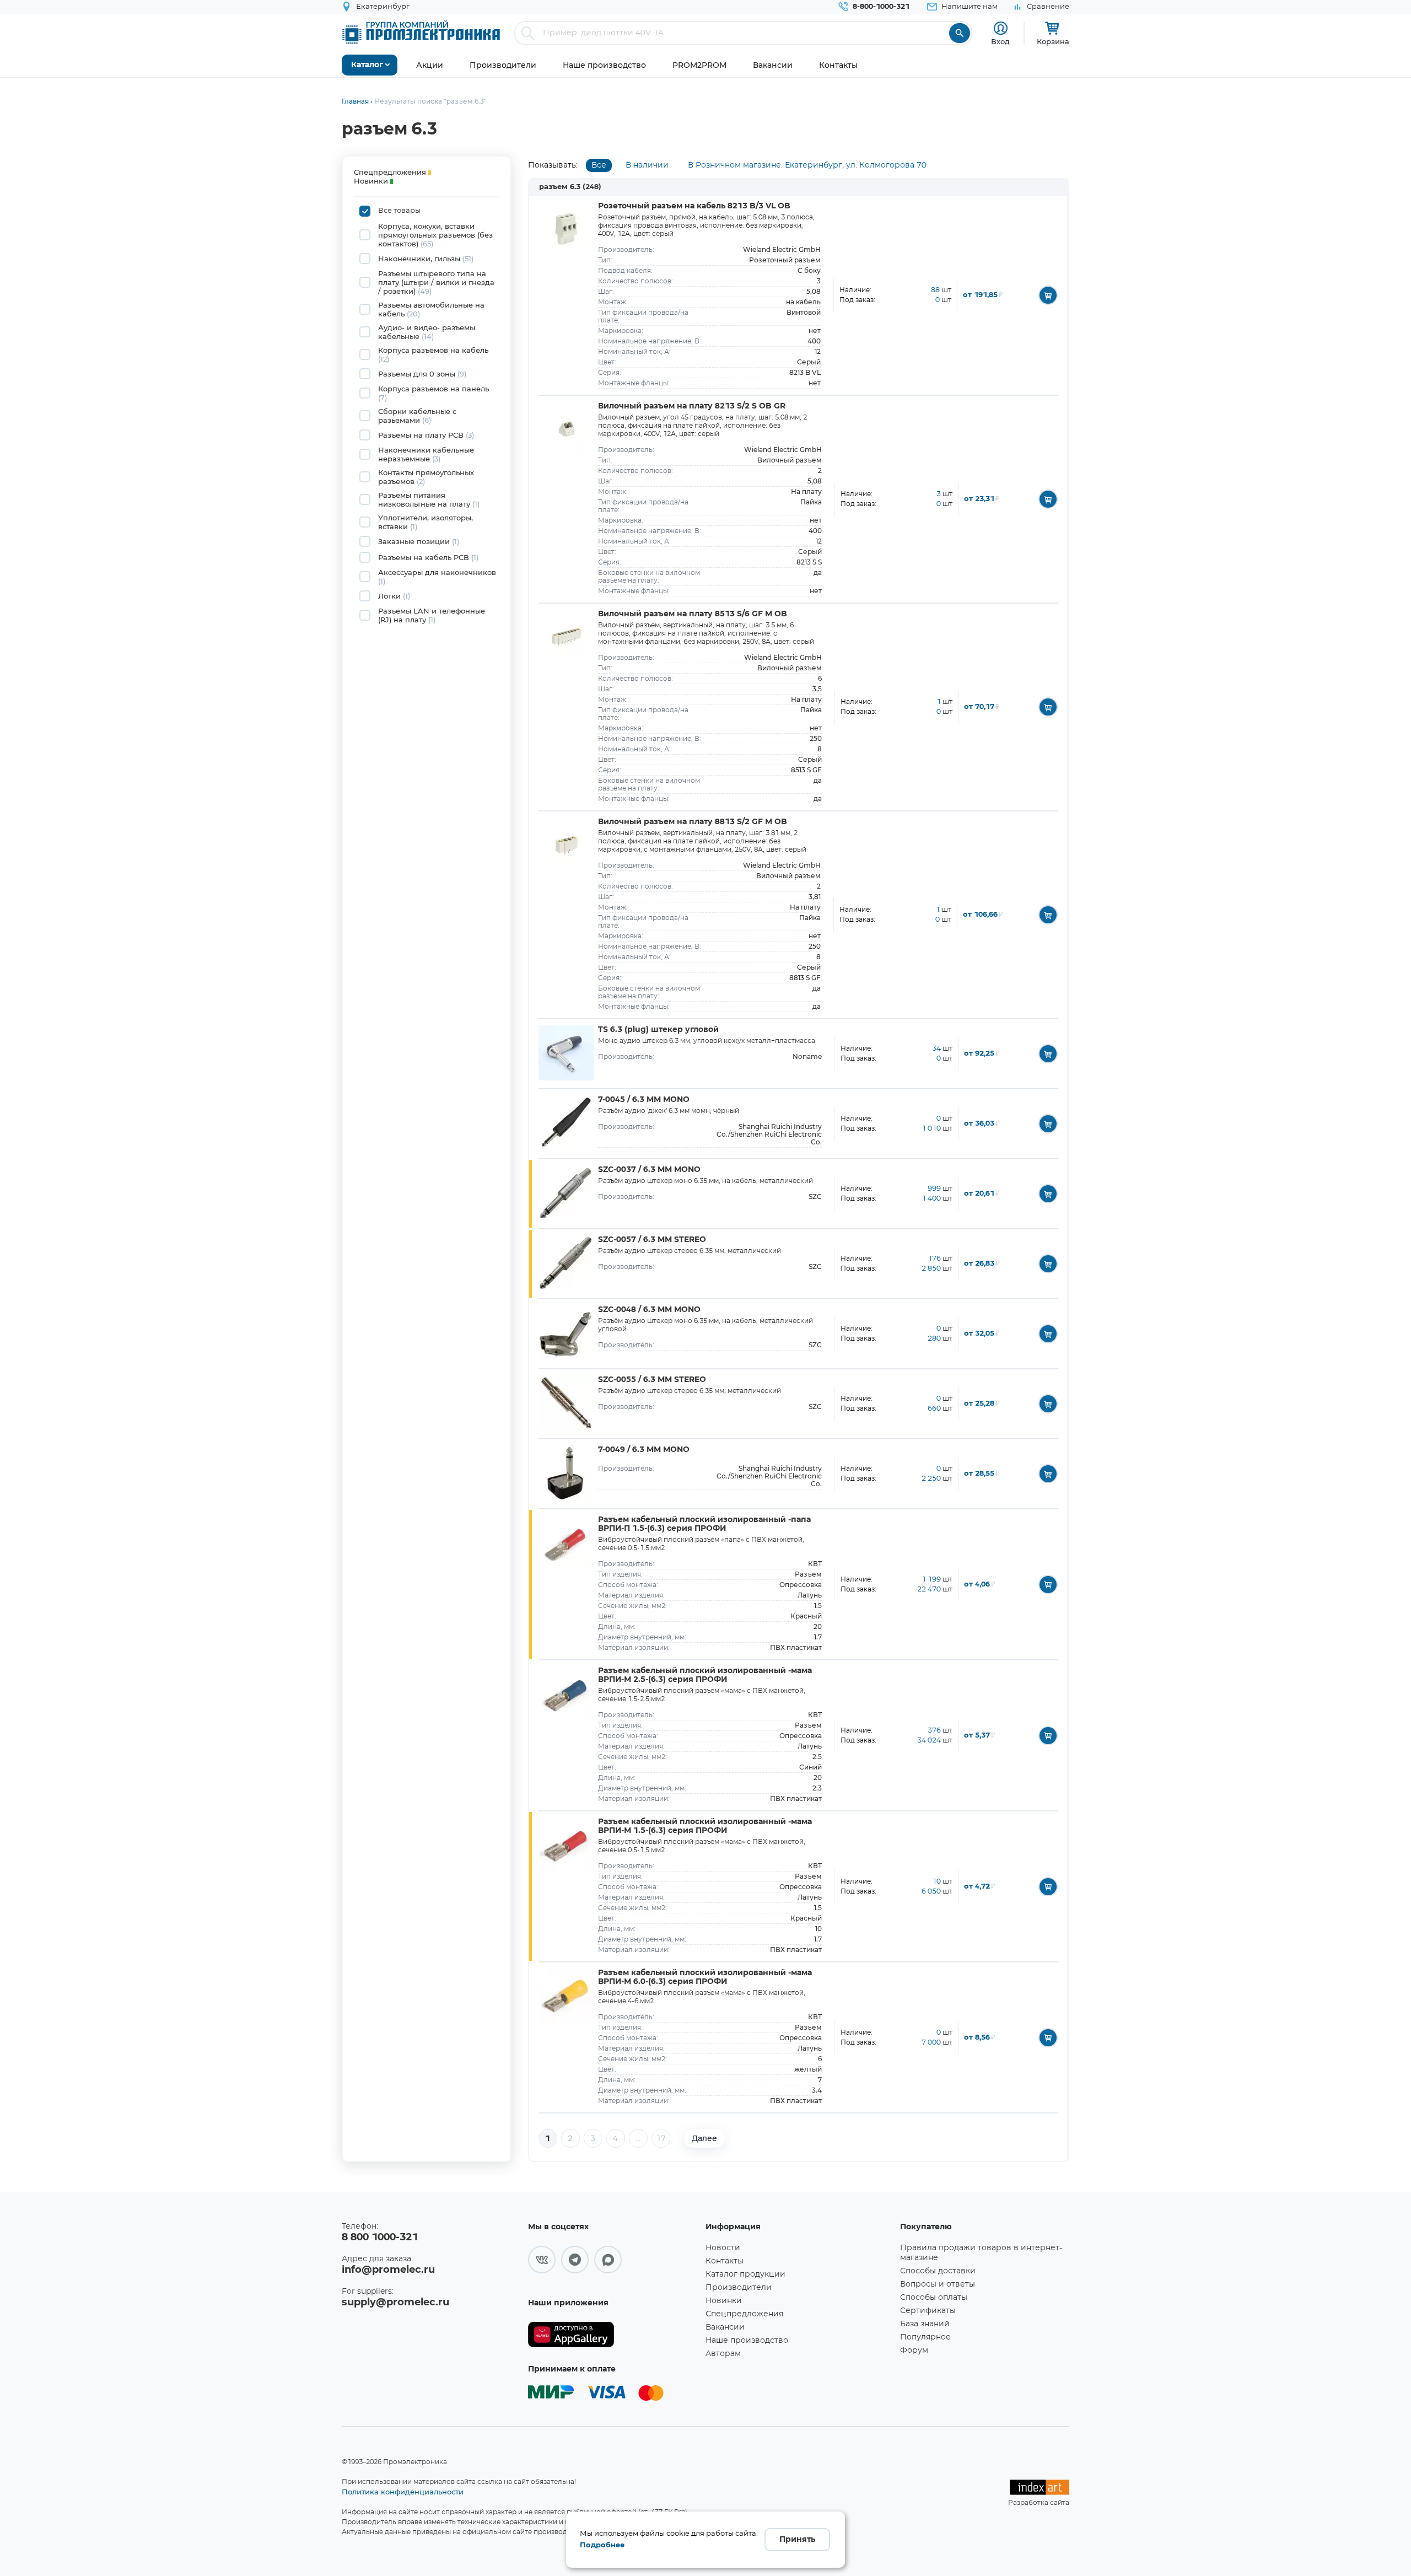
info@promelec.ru (388, 2270)
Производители (739, 2288)
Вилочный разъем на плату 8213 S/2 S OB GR (692, 406)
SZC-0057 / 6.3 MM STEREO (652, 1240)
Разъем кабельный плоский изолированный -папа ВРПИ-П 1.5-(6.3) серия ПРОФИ (704, 1524)
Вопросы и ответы (938, 2284)
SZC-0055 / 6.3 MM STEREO (652, 1380)
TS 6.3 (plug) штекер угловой (658, 1030)
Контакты (725, 2261)
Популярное (925, 2337)
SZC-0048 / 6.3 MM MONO (649, 1310)
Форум (914, 2351)
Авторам (723, 2354)
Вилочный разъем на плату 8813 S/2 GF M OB (693, 822)
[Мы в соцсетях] (542, 2260)
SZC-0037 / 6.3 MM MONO (649, 1170)
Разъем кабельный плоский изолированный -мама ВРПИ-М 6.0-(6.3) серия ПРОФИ (705, 1977)
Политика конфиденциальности (403, 2492)
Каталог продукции (745, 2274)
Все (599, 165)
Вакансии (725, 2327)
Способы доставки (938, 2271)
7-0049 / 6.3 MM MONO (644, 1450)
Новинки (724, 2301)
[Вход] (1001, 28)
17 (661, 2139)
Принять (797, 2540)
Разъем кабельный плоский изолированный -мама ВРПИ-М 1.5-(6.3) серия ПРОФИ (705, 1826)
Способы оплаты (934, 2298)
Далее (704, 2138)
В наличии (647, 165)
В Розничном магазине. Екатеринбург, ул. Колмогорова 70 (807, 165)
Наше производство (747, 2341)
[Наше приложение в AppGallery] (613, 2335)
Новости (723, 2248)
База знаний (925, 2324)
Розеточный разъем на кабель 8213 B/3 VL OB (694, 206)
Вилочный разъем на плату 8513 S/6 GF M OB (693, 614)
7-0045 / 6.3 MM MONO (644, 1100)
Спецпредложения (744, 2314)
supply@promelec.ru (395, 2303)
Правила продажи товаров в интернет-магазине (981, 2253)
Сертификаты (928, 2311)
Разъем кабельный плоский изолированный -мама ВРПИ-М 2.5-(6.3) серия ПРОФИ (705, 1675)
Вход (1000, 41)
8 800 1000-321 (380, 2238)
